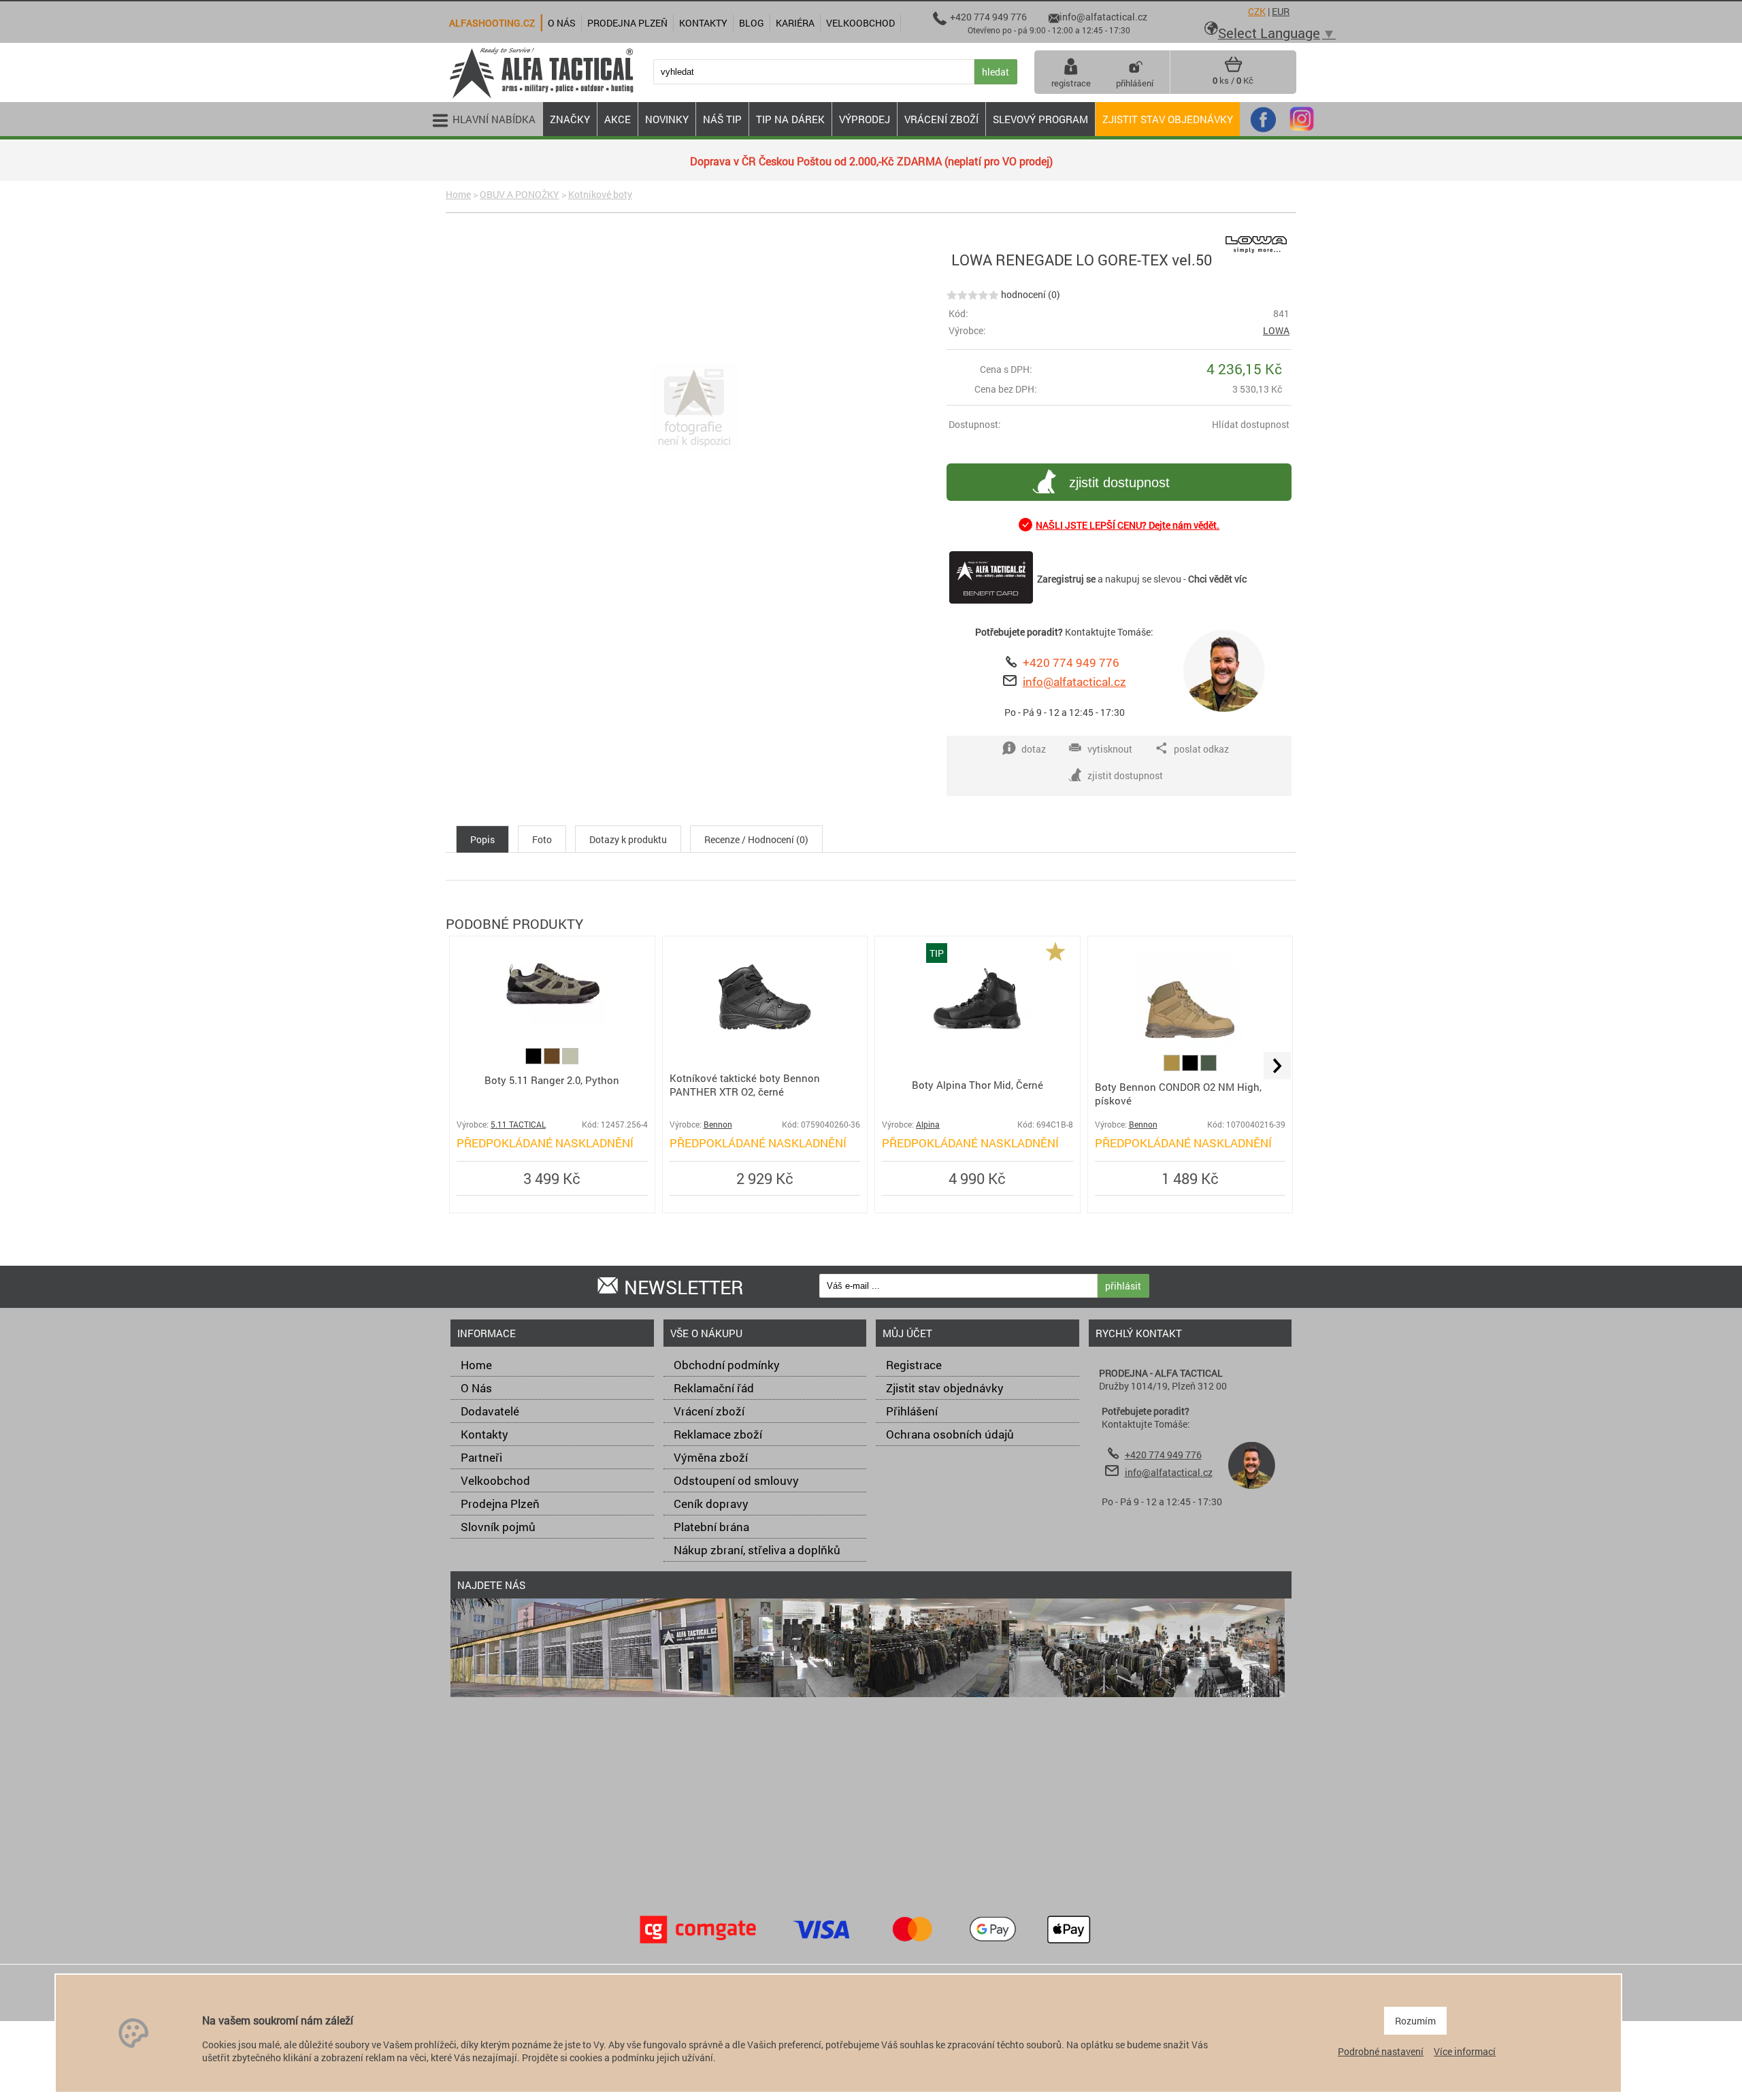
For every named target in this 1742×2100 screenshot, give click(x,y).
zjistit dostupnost (1119, 482)
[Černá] (535, 1061)
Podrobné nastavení (1381, 2051)
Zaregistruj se (1066, 579)
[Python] (570, 1061)
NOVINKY (667, 119)
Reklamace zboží (718, 1434)
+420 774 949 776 (1071, 662)
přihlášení (1135, 83)
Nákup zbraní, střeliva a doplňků (757, 1550)
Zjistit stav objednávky (1168, 119)
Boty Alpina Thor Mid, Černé (977, 1085)
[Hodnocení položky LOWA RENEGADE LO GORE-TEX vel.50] (973, 294)
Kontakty (484, 1434)
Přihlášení (912, 1411)
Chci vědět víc (1217, 579)
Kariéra (795, 23)
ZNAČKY (570, 119)
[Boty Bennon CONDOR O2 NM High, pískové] (1190, 1048)
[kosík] (1233, 69)
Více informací (1465, 2051)
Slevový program (1040, 119)
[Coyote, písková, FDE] (1173, 1067)
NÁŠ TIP (722, 119)
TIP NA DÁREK (790, 119)
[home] (541, 97)
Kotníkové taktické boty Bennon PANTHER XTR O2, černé (745, 1085)
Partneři (481, 1457)
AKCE (618, 119)
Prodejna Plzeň (500, 1504)
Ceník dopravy (711, 1504)
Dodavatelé (490, 1411)
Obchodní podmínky (727, 1365)
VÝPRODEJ (865, 119)
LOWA (1276, 330)
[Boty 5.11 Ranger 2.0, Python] (552, 1020)
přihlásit (1123, 1286)
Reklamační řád (714, 1388)
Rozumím (1415, 2021)
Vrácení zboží (709, 1411)
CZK (1257, 11)
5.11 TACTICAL (518, 1125)
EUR (1281, 11)
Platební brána (711, 1527)
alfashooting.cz (492, 23)
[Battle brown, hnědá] (553, 1061)
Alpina (928, 1125)
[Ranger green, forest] (1209, 1067)
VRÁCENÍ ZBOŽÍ (941, 119)
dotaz (1034, 749)
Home (458, 194)
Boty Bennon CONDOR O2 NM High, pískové (1178, 1094)
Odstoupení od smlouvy (736, 1480)
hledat (996, 72)
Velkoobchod (495, 1480)
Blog (752, 23)
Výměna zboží (711, 1457)
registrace (1071, 83)
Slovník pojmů (498, 1527)
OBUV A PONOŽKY (520, 194)
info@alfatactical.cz (1074, 682)
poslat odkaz (1201, 749)
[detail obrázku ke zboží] (694, 408)
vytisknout (1110, 749)
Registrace (914, 1365)
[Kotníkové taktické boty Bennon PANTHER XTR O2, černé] (765, 1048)
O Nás (476, 1388)
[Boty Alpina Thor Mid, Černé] (977, 1048)
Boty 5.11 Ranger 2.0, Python (552, 1080)
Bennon (718, 1125)
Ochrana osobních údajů (950, 1434)
